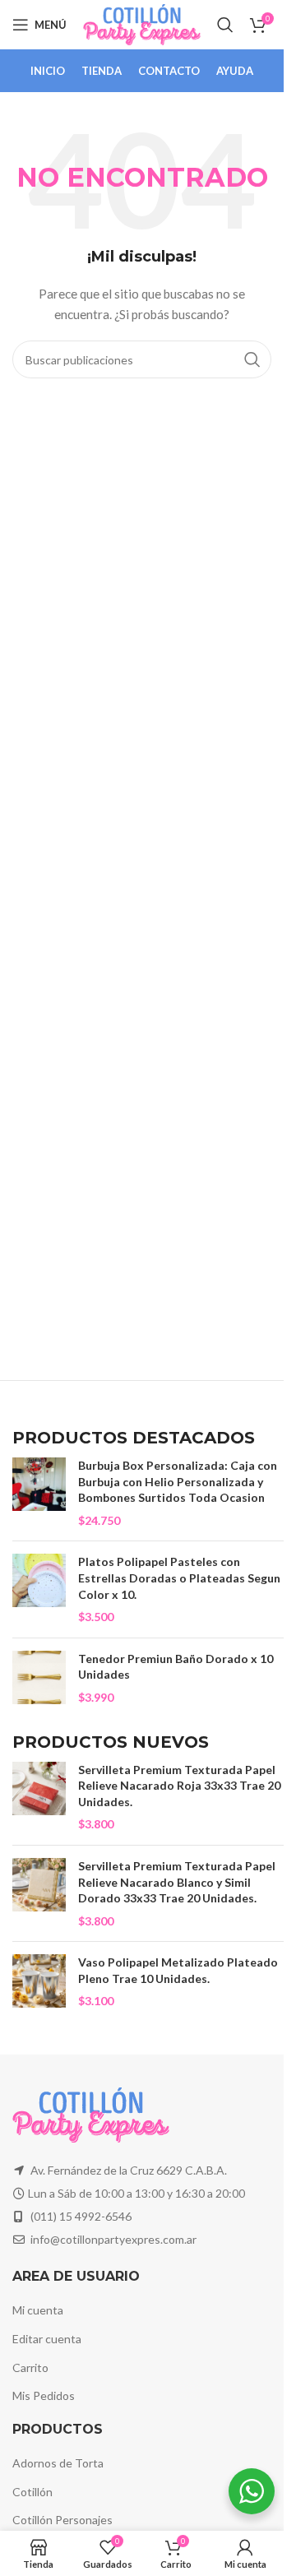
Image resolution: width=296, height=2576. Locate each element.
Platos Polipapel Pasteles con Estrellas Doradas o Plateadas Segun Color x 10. (179, 1578)
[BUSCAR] (252, 359)
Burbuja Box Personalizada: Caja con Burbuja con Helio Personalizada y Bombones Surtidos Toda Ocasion (178, 1481)
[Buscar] (225, 25)
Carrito (30, 2368)
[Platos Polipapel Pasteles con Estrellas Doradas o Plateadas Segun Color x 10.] (39, 1589)
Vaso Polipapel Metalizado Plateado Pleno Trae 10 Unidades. (178, 1970)
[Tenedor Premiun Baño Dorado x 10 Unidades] (39, 1678)
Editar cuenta (47, 2339)
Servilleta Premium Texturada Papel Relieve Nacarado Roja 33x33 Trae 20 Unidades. (179, 1786)
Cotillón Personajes (62, 2520)
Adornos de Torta (58, 2463)
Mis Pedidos (44, 2395)
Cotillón (32, 2492)
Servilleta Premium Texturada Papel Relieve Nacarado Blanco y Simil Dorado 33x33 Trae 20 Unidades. (177, 1882)
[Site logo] (142, 23)
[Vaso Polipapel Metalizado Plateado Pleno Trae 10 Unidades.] (39, 1982)
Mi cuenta (38, 2310)
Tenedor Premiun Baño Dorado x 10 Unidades (176, 1667)
